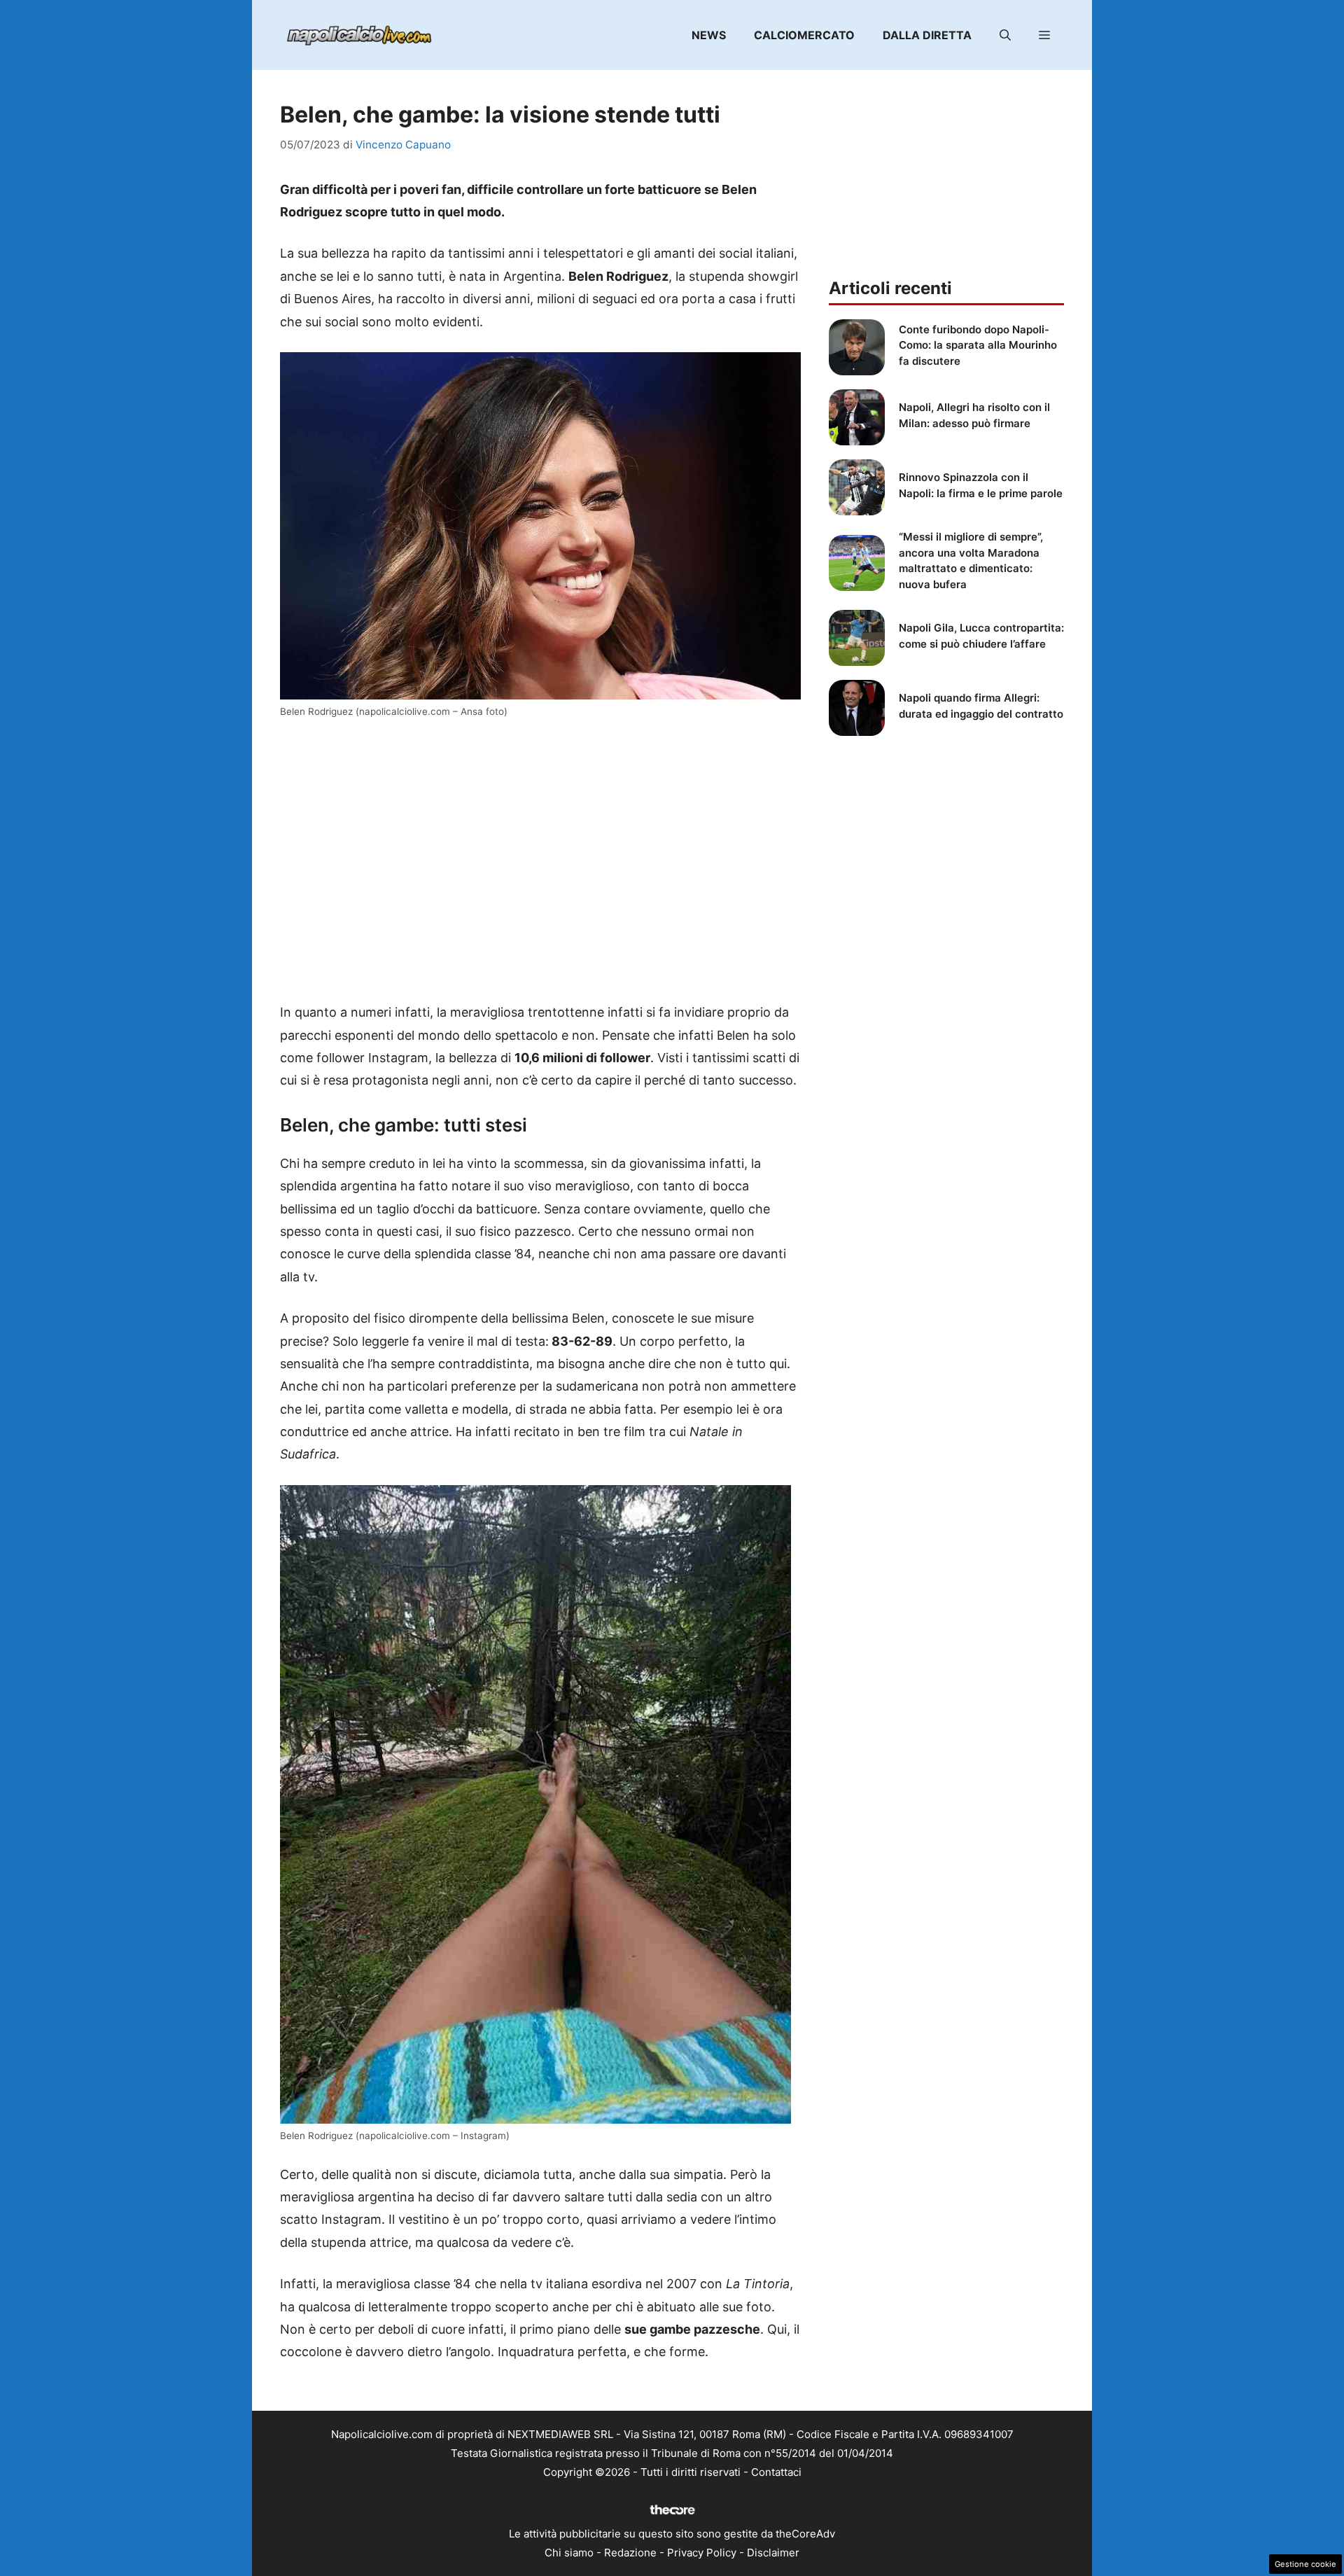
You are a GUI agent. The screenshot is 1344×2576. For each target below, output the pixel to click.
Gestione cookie (1305, 2564)
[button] (1005, 35)
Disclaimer (773, 2553)
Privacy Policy (702, 2553)
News (709, 35)
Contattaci (776, 2472)
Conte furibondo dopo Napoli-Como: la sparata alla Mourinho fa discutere (978, 345)
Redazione (630, 2553)
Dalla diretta (927, 35)
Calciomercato (804, 35)
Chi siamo (569, 2553)
